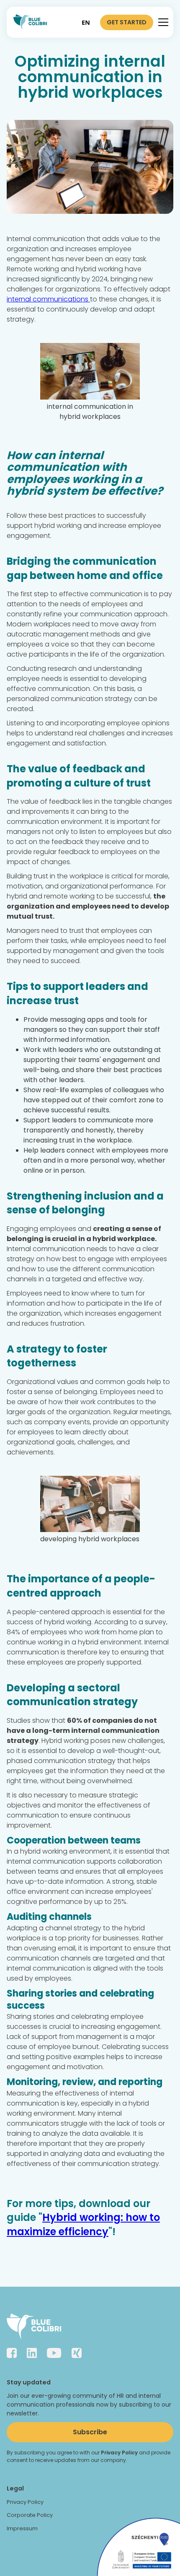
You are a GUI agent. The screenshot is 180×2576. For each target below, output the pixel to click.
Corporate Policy (30, 2515)
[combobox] (86, 22)
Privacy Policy (25, 2502)
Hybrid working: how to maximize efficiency (83, 2224)
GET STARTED (127, 22)
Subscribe (90, 2432)
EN (86, 22)
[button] (162, 22)
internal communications (48, 299)
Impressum (22, 2528)
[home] (30, 22)
